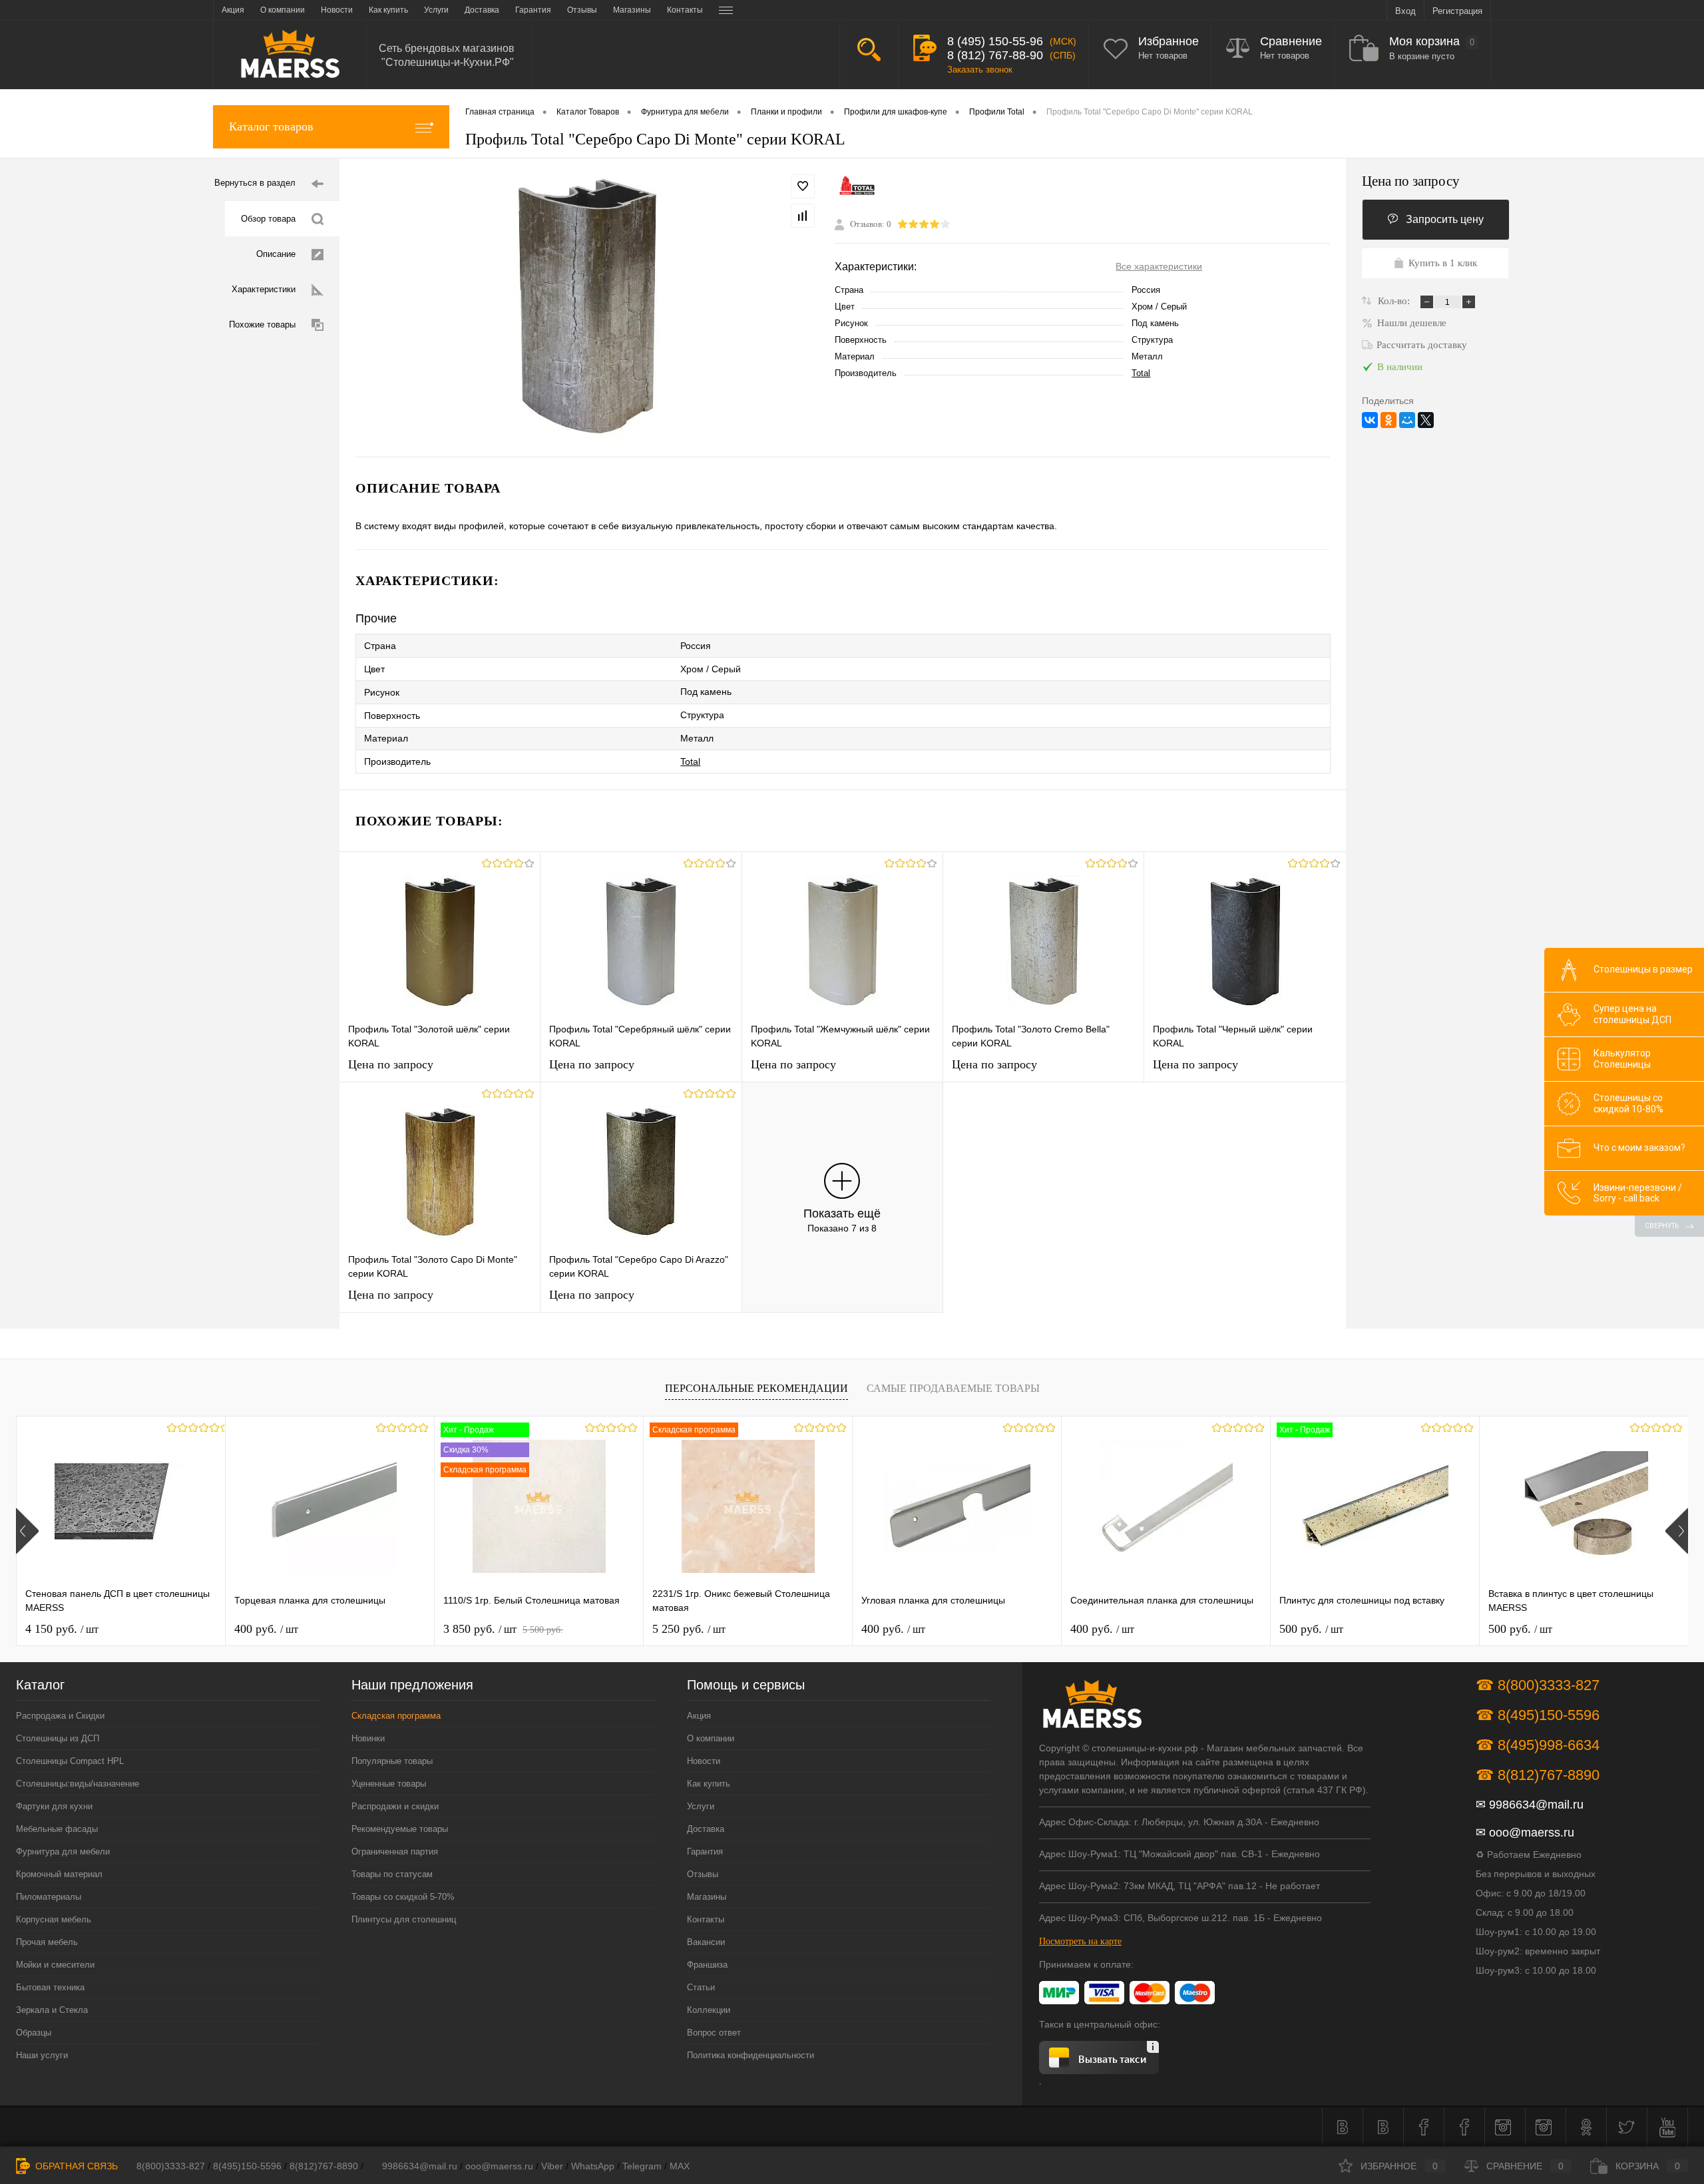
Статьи (701, 1987)
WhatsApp (593, 2166)
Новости (704, 1761)
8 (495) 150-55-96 (995, 41)
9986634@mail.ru (1536, 1805)
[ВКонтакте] (1370, 420)
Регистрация (1457, 11)
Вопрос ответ (714, 2033)
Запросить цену (1445, 219)
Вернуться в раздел (255, 183)
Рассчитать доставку (1422, 345)
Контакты (706, 1919)
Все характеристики (1159, 266)
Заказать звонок (980, 70)
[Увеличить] (587, 308)
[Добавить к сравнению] (803, 216)
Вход (1405, 11)
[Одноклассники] (1388, 420)
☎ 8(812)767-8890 (1538, 1775)
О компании (711, 1738)
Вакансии (706, 1942)
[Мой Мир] (1407, 420)
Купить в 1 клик (1443, 263)
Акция (699, 1716)
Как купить (709, 1784)
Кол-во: (1395, 301)
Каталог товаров (271, 126)
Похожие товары (262, 325)
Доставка (706, 1829)
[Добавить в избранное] (803, 186)
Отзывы (703, 1874)
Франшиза (707, 1965)
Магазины (707, 1897)
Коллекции (709, 2010)
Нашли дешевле (1412, 323)
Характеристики (264, 289)
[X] (1426, 420)
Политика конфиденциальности (750, 2055)
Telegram (642, 2166)
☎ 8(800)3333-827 (1538, 1685)
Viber (552, 2166)
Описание (276, 254)
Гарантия (705, 1852)
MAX (680, 2166)
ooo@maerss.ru (1532, 1833)
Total (1141, 373)
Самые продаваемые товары (953, 1388)
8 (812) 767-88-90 (995, 55)
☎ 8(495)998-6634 (1538, 1745)
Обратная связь (75, 2166)
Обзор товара (268, 219)
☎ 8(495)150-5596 (1538, 1715)
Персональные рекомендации (756, 1388)
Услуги (701, 1806)
